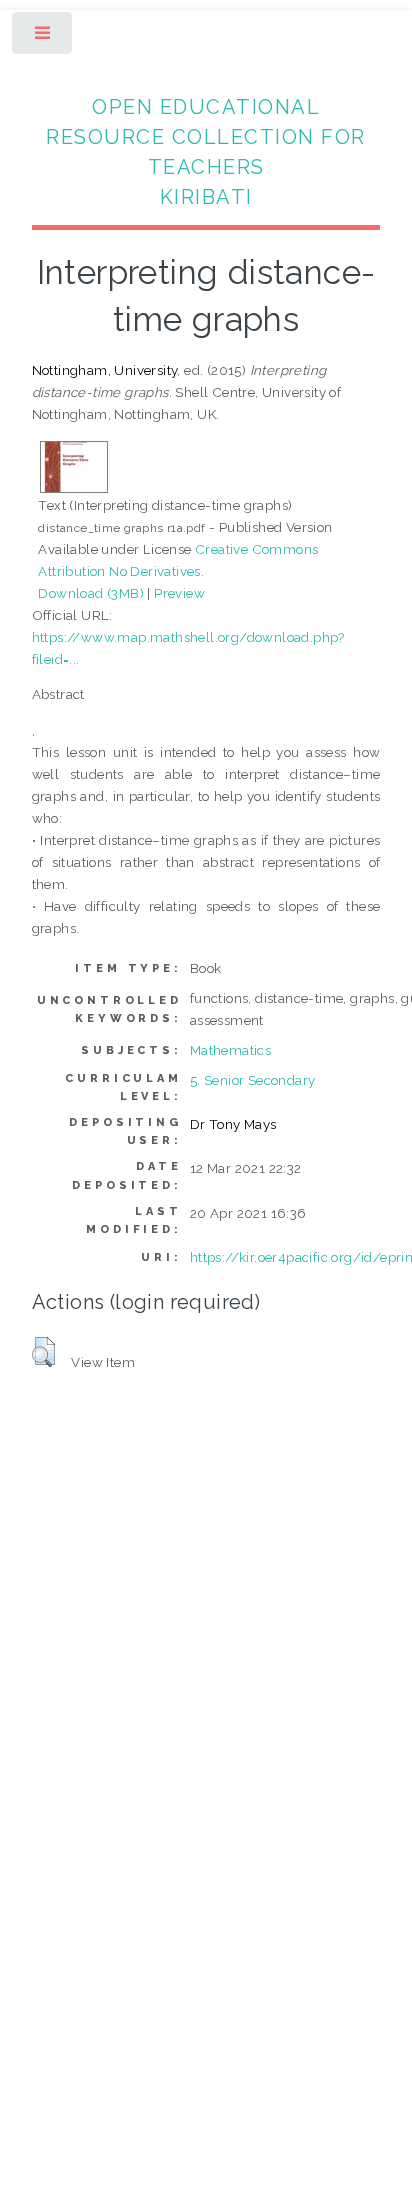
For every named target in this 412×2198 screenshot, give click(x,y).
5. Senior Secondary (253, 1080)
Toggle (43, 37)
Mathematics (230, 1050)
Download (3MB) (91, 593)
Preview (179, 593)
